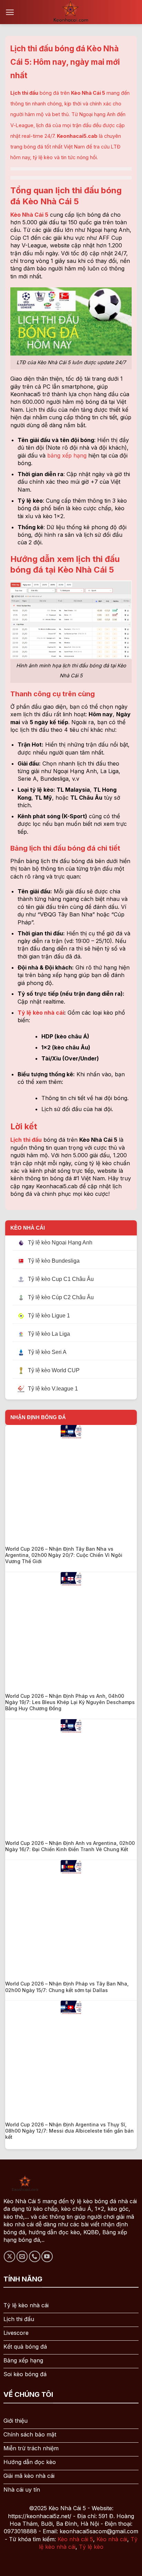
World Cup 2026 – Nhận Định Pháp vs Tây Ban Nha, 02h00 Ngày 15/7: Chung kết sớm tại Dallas (67, 1987)
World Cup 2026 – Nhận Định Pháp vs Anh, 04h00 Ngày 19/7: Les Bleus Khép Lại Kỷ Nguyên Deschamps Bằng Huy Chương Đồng (70, 1702)
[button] (10, 12)
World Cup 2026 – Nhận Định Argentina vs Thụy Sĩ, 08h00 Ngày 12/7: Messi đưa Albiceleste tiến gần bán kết (69, 2131)
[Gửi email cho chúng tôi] (22, 2256)
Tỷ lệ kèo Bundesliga (54, 1261)
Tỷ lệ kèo (91, 2547)
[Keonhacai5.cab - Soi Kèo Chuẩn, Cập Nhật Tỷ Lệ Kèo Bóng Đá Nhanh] (71, 12)
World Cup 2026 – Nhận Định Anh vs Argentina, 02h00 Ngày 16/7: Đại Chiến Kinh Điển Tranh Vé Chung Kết (70, 1846)
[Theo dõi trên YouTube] (47, 2256)
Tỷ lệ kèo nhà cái (41, 1013)
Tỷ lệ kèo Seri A (47, 1352)
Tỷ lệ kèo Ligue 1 (49, 1316)
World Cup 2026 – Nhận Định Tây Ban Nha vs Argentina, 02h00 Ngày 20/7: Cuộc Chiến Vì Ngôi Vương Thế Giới (64, 1555)
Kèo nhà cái (112, 2539)
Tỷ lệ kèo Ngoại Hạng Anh (60, 1243)
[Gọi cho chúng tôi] (35, 2256)
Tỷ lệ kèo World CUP (54, 1370)
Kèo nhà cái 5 (75, 2539)
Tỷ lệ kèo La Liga (49, 1334)
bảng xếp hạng (67, 455)
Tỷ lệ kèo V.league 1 (53, 1389)
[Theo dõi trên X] (9, 2256)
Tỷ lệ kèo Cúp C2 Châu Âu (61, 1297)
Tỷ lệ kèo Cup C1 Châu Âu (61, 1279)
